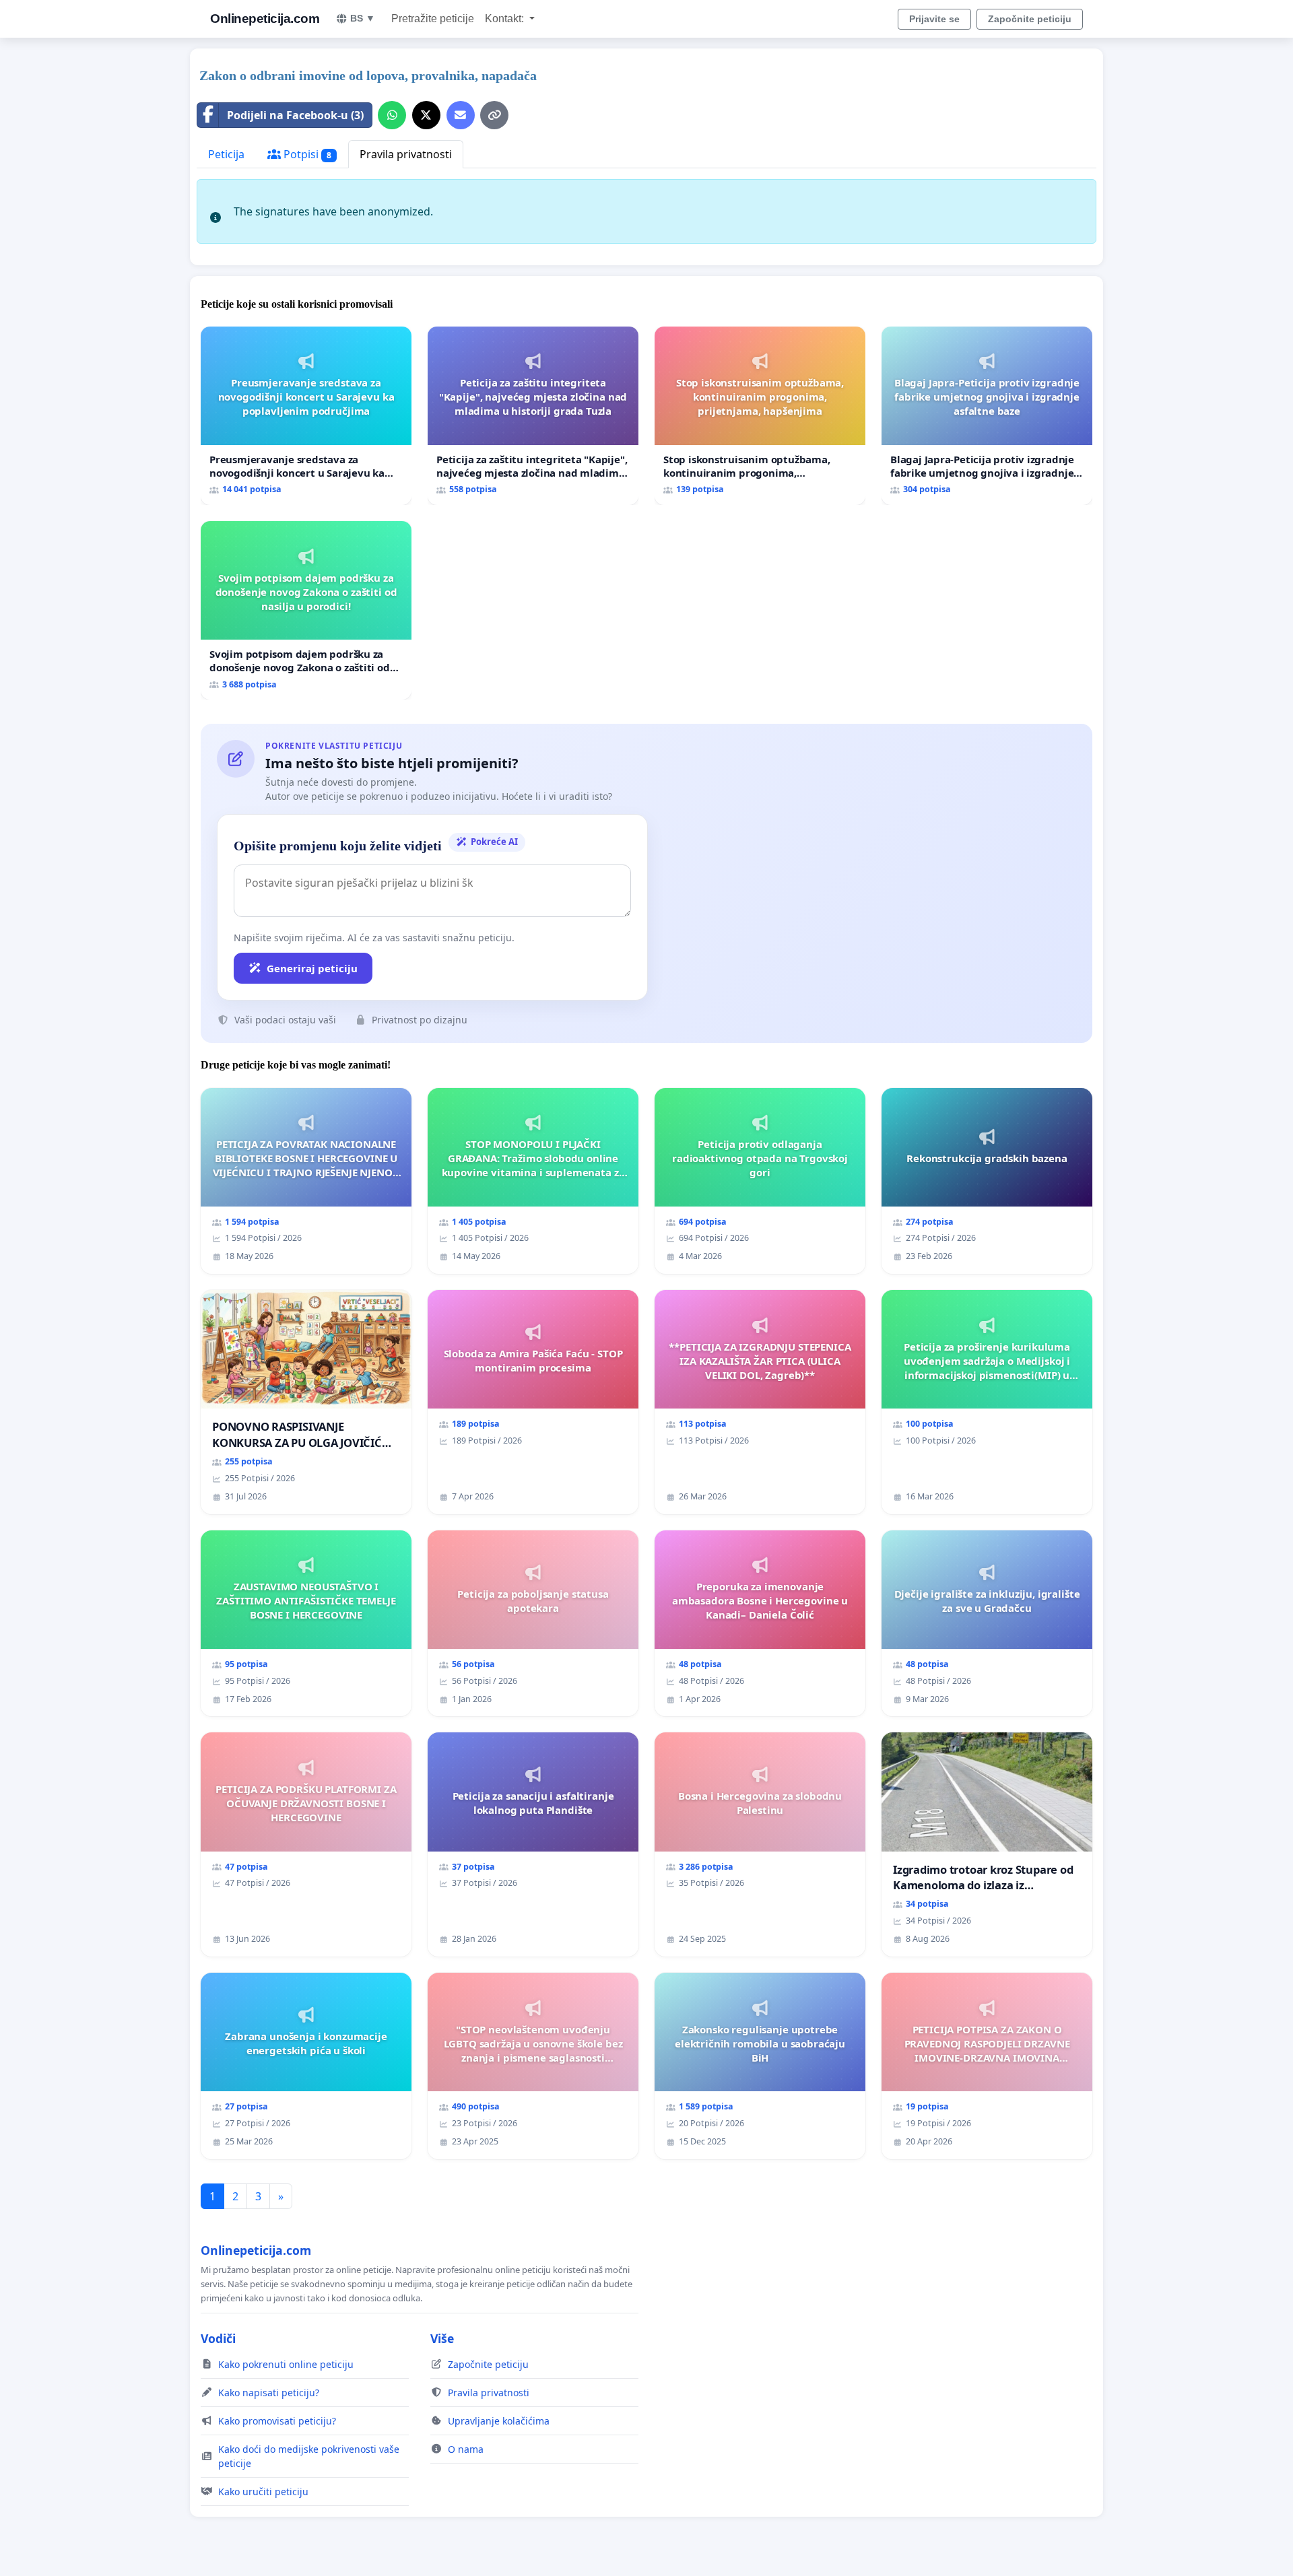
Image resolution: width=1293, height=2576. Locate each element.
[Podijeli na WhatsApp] (392, 115)
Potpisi (306, 154)
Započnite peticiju (1030, 19)
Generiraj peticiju (312, 968)
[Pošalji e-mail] (461, 115)
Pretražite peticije (433, 19)
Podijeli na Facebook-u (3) (295, 115)
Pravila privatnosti (406, 154)
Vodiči (218, 2338)
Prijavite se (934, 19)
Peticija (226, 154)
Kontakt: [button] (506, 19)
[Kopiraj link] (494, 115)
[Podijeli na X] (426, 115)
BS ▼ (363, 18)
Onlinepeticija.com (265, 19)
